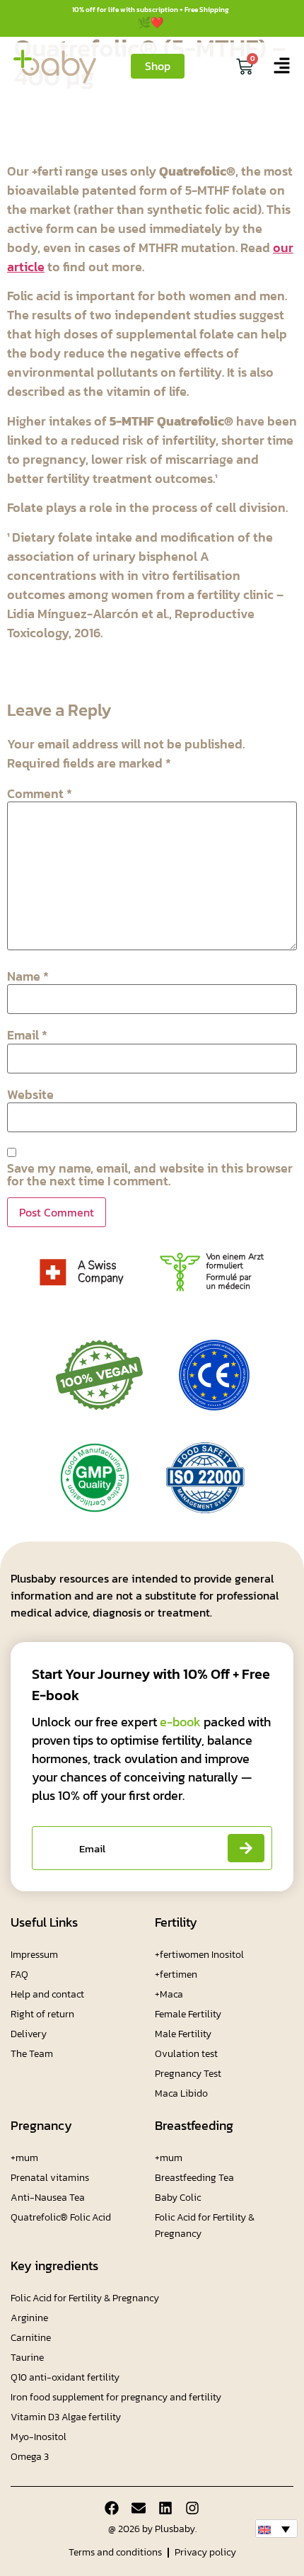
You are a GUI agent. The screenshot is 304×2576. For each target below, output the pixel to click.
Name (28, 976)
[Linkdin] (165, 2508)
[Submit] (246, 1848)
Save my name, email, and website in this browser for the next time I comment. (150, 1175)
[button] (276, 2529)
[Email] (139, 2508)
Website (30, 1095)
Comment (40, 794)
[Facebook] (112, 2508)
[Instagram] (192, 2508)
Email (27, 1035)
